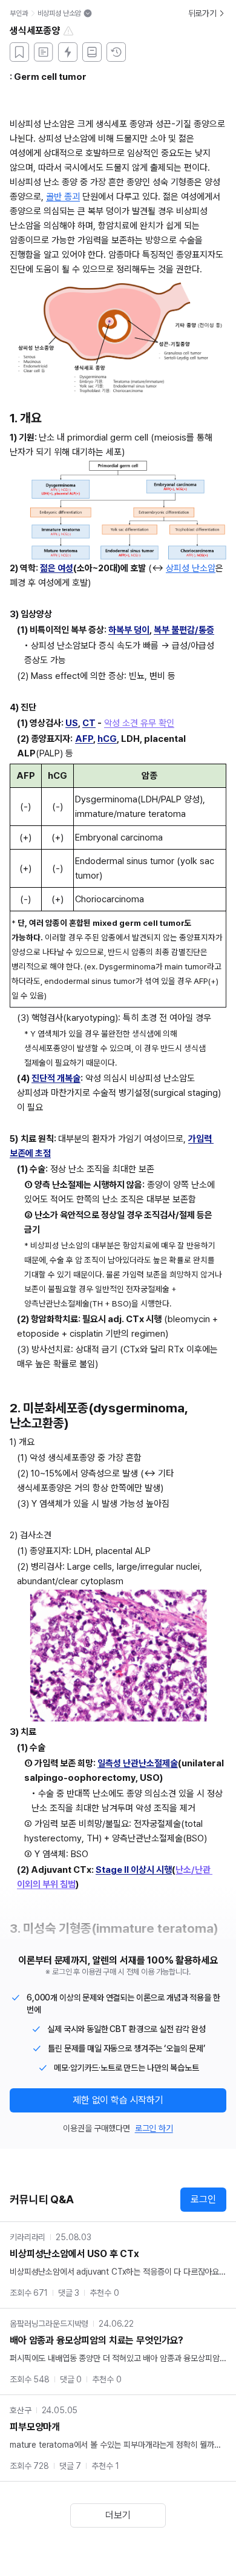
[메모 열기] (44, 52)
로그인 (203, 2199)
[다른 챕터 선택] (88, 13)
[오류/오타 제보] (68, 31)
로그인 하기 (154, 2128)
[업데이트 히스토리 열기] (116, 52)
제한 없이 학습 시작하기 (118, 2100)
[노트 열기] (92, 52)
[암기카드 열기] (68, 52)
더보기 (118, 2515)
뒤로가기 (202, 13)
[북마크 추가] (19, 52)
